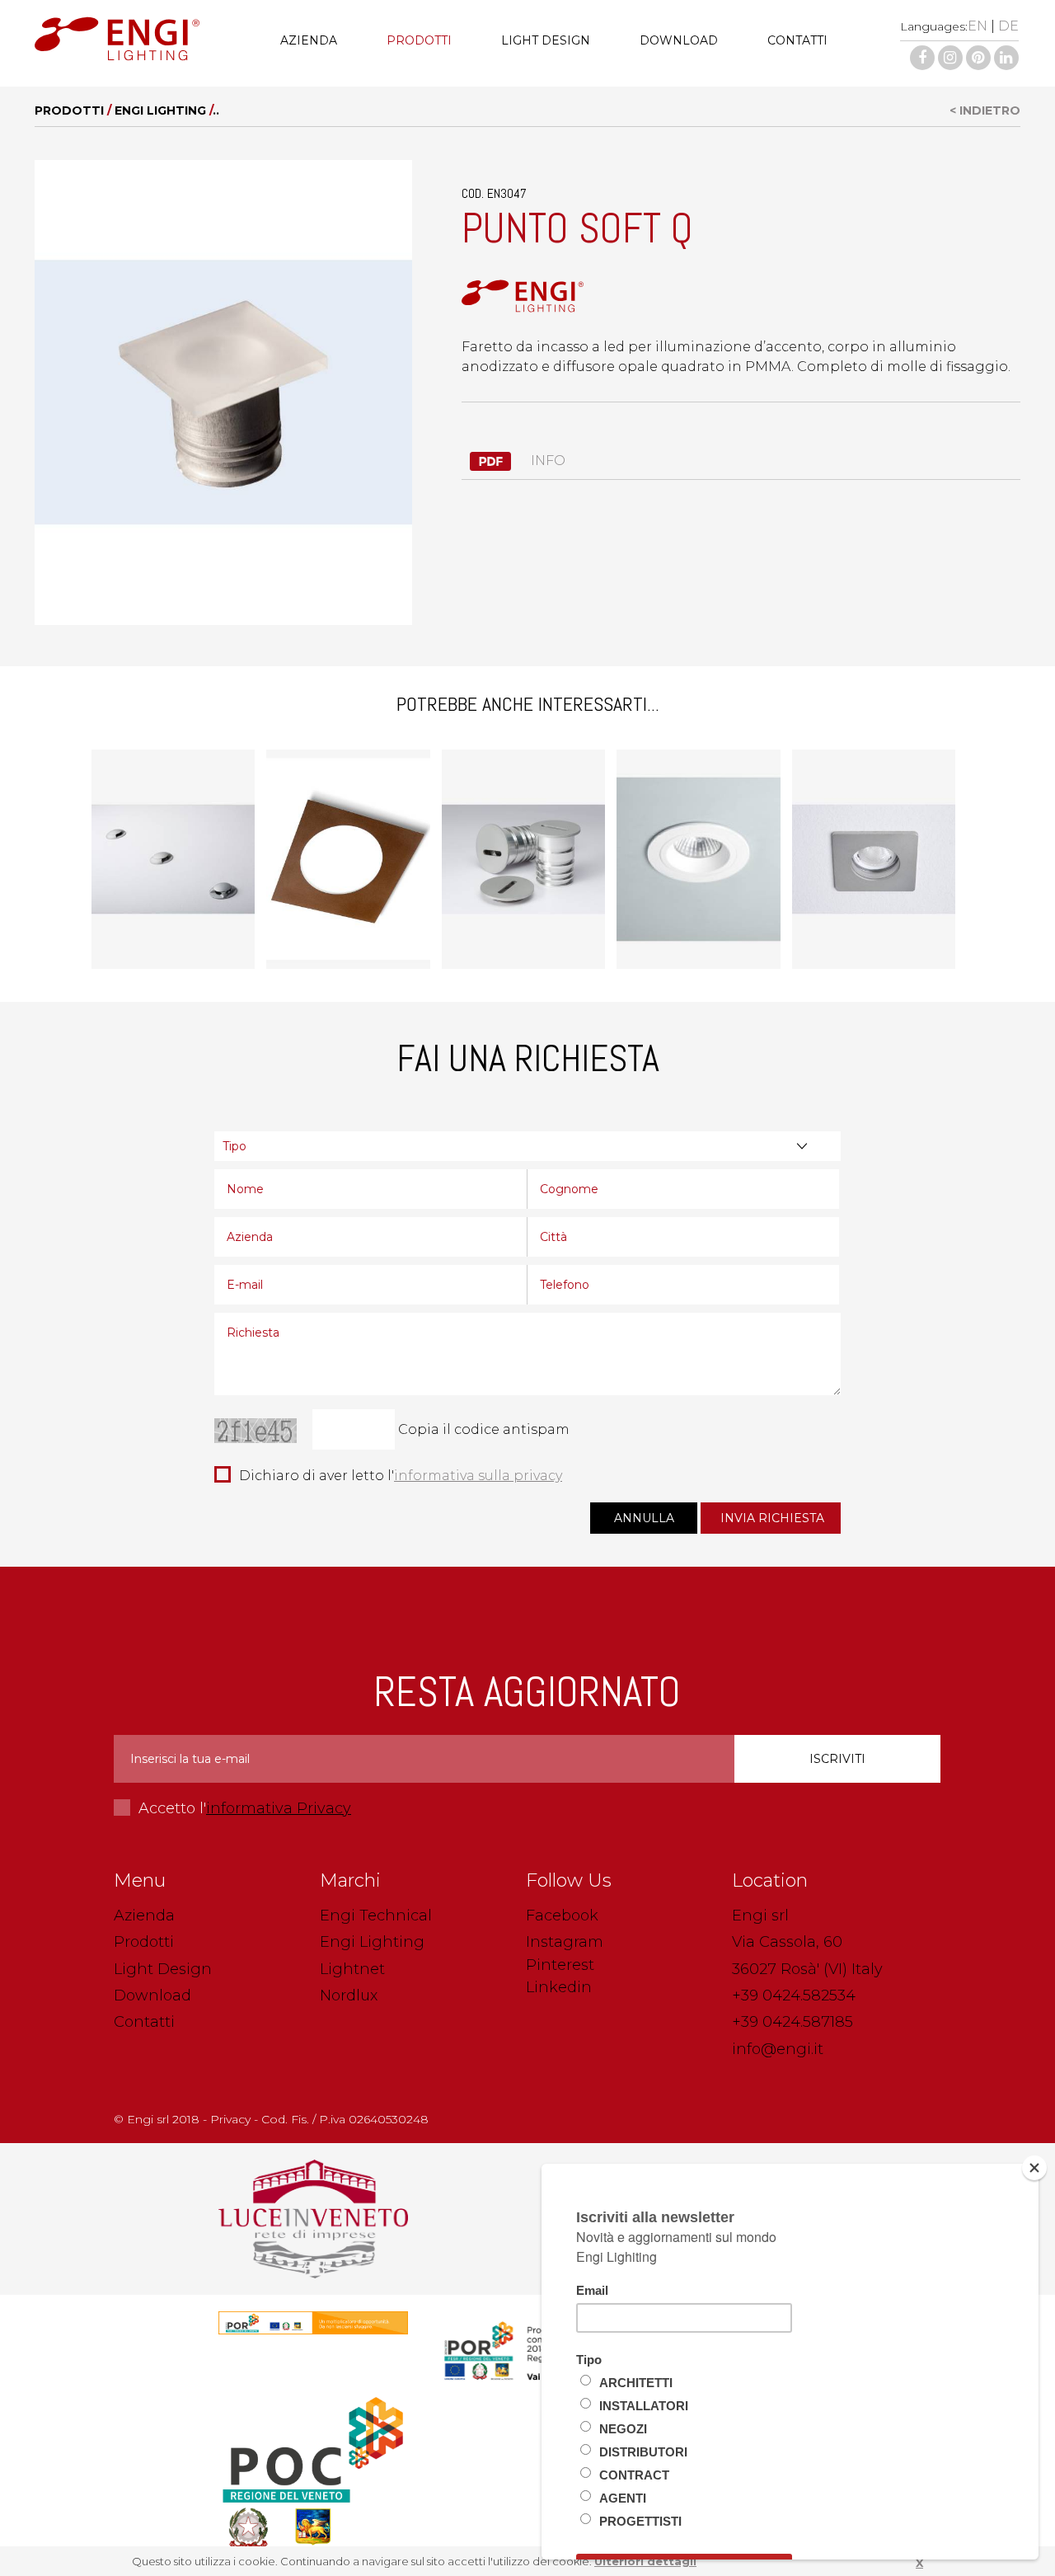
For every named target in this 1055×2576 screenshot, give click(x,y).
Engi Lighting (160, 110)
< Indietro (985, 110)
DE (1008, 26)
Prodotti (419, 40)
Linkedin (559, 1987)
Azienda (309, 40)
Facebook (562, 1916)
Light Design (546, 40)
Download (679, 40)
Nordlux (349, 1995)
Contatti (797, 40)
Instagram (565, 1942)
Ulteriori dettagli (645, 2561)
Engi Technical (376, 1916)
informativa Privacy (279, 1808)
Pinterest (560, 1965)
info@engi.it (778, 2049)
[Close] (1034, 2168)
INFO (546, 461)
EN (978, 26)
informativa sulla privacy (478, 1476)
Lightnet (352, 1969)
